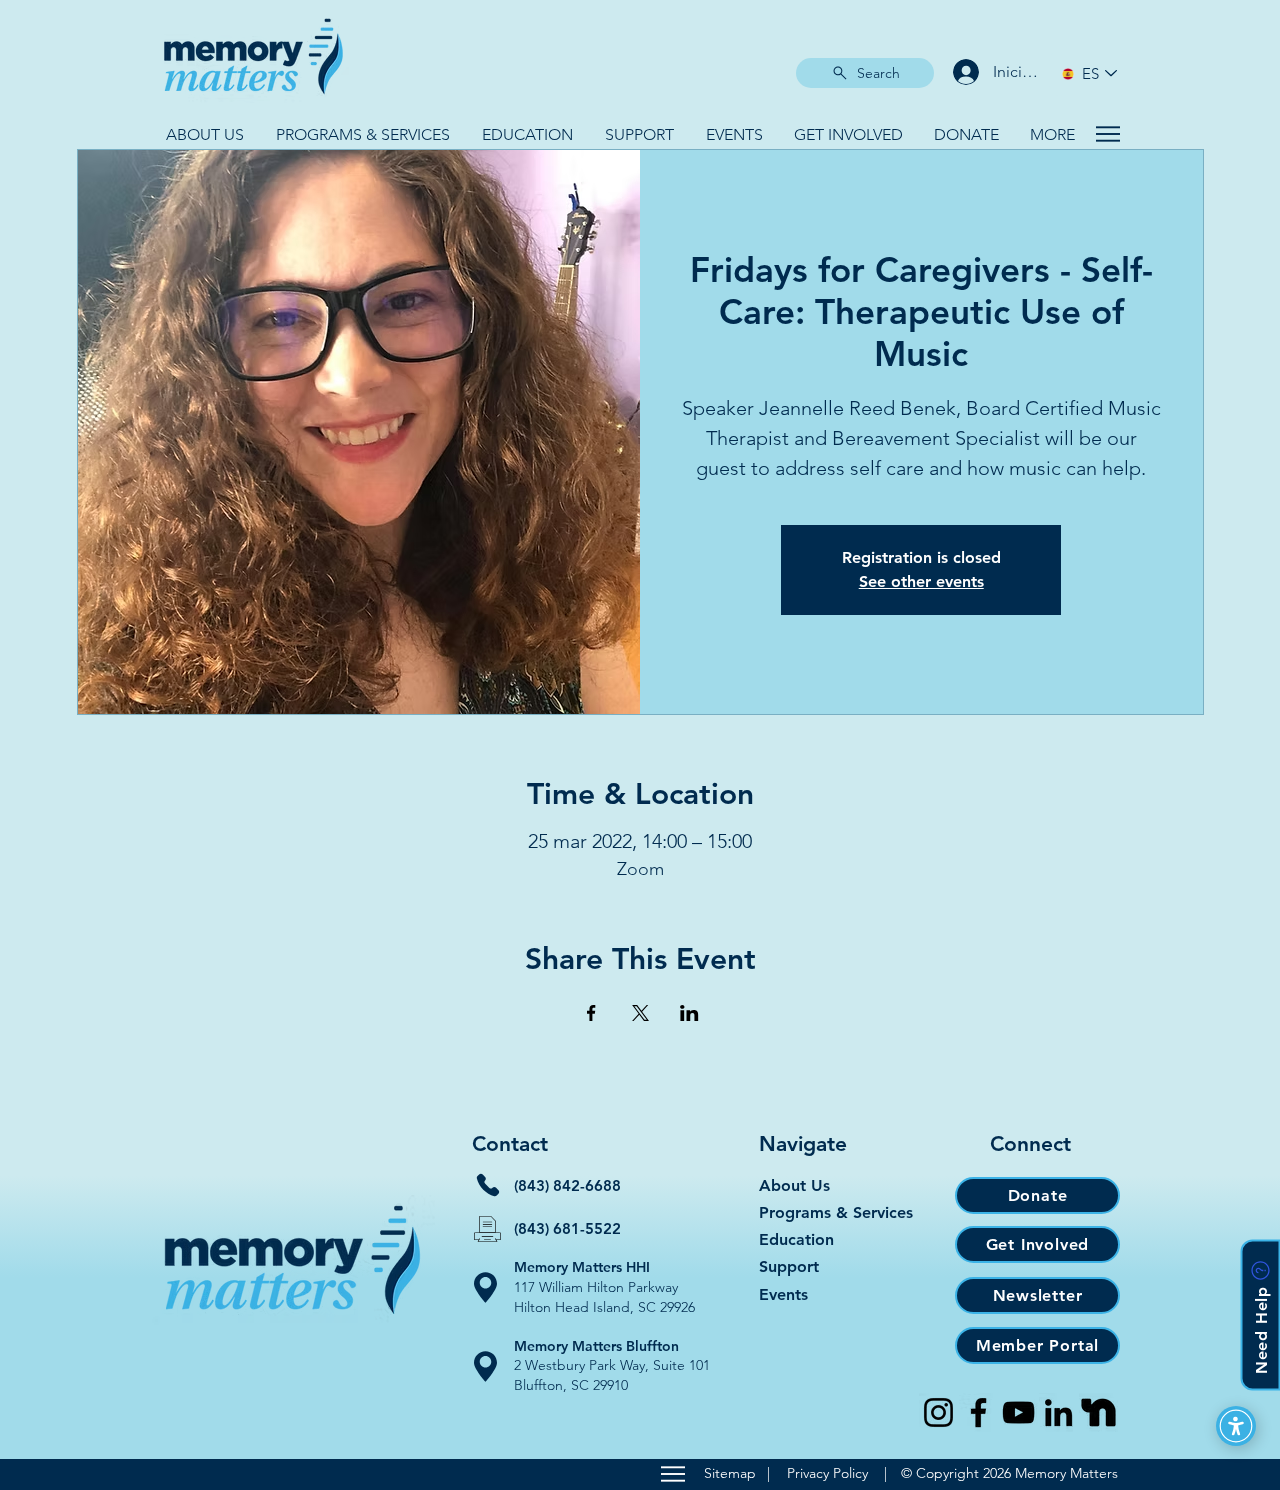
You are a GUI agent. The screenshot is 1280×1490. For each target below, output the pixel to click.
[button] (205, 134)
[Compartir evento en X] (640, 1013)
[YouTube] (1018, 1412)
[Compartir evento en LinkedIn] (689, 1013)
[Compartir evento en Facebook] (591, 1013)
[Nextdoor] (1098, 1412)
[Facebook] (978, 1412)
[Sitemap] (672, 1474)
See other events (921, 581)
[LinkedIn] (1058, 1412)
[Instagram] (938, 1412)
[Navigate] (1107, 134)
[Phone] (488, 1185)
